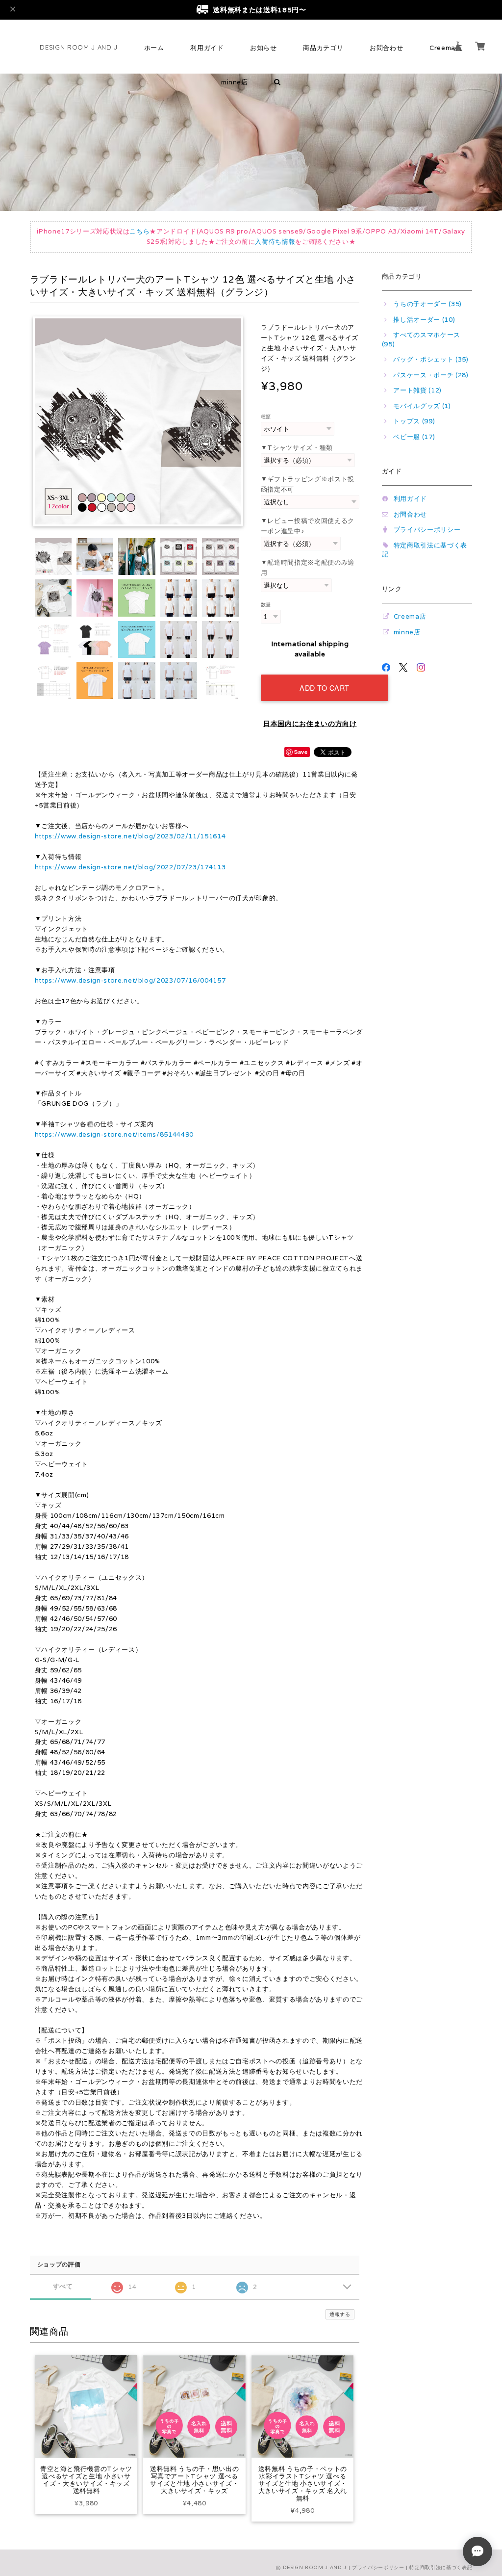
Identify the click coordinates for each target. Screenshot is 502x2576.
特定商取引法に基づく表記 (441, 2567)
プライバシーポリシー (427, 530)
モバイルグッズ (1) (422, 406)
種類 (266, 416)
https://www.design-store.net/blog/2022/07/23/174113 (130, 867)
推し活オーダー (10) (424, 320)
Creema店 (410, 616)
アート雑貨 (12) (417, 390)
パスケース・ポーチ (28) (431, 375)
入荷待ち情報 (275, 242)
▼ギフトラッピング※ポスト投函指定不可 (308, 484)
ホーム (154, 48)
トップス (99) (414, 421)
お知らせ (264, 48)
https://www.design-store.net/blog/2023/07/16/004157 (130, 980)
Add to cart (325, 688)
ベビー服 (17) (414, 437)
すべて (63, 2286)
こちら (139, 231)
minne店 (235, 82)
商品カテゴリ (323, 48)
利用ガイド (207, 48)
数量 (266, 604)
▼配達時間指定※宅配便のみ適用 (308, 568)
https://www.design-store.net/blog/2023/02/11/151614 (130, 836)
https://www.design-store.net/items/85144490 (114, 1134)
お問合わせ (386, 48)
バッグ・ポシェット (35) (431, 359)
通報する (340, 2314)
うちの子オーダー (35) (427, 304)
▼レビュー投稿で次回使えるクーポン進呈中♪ (308, 526)
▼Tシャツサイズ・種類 (297, 448)
